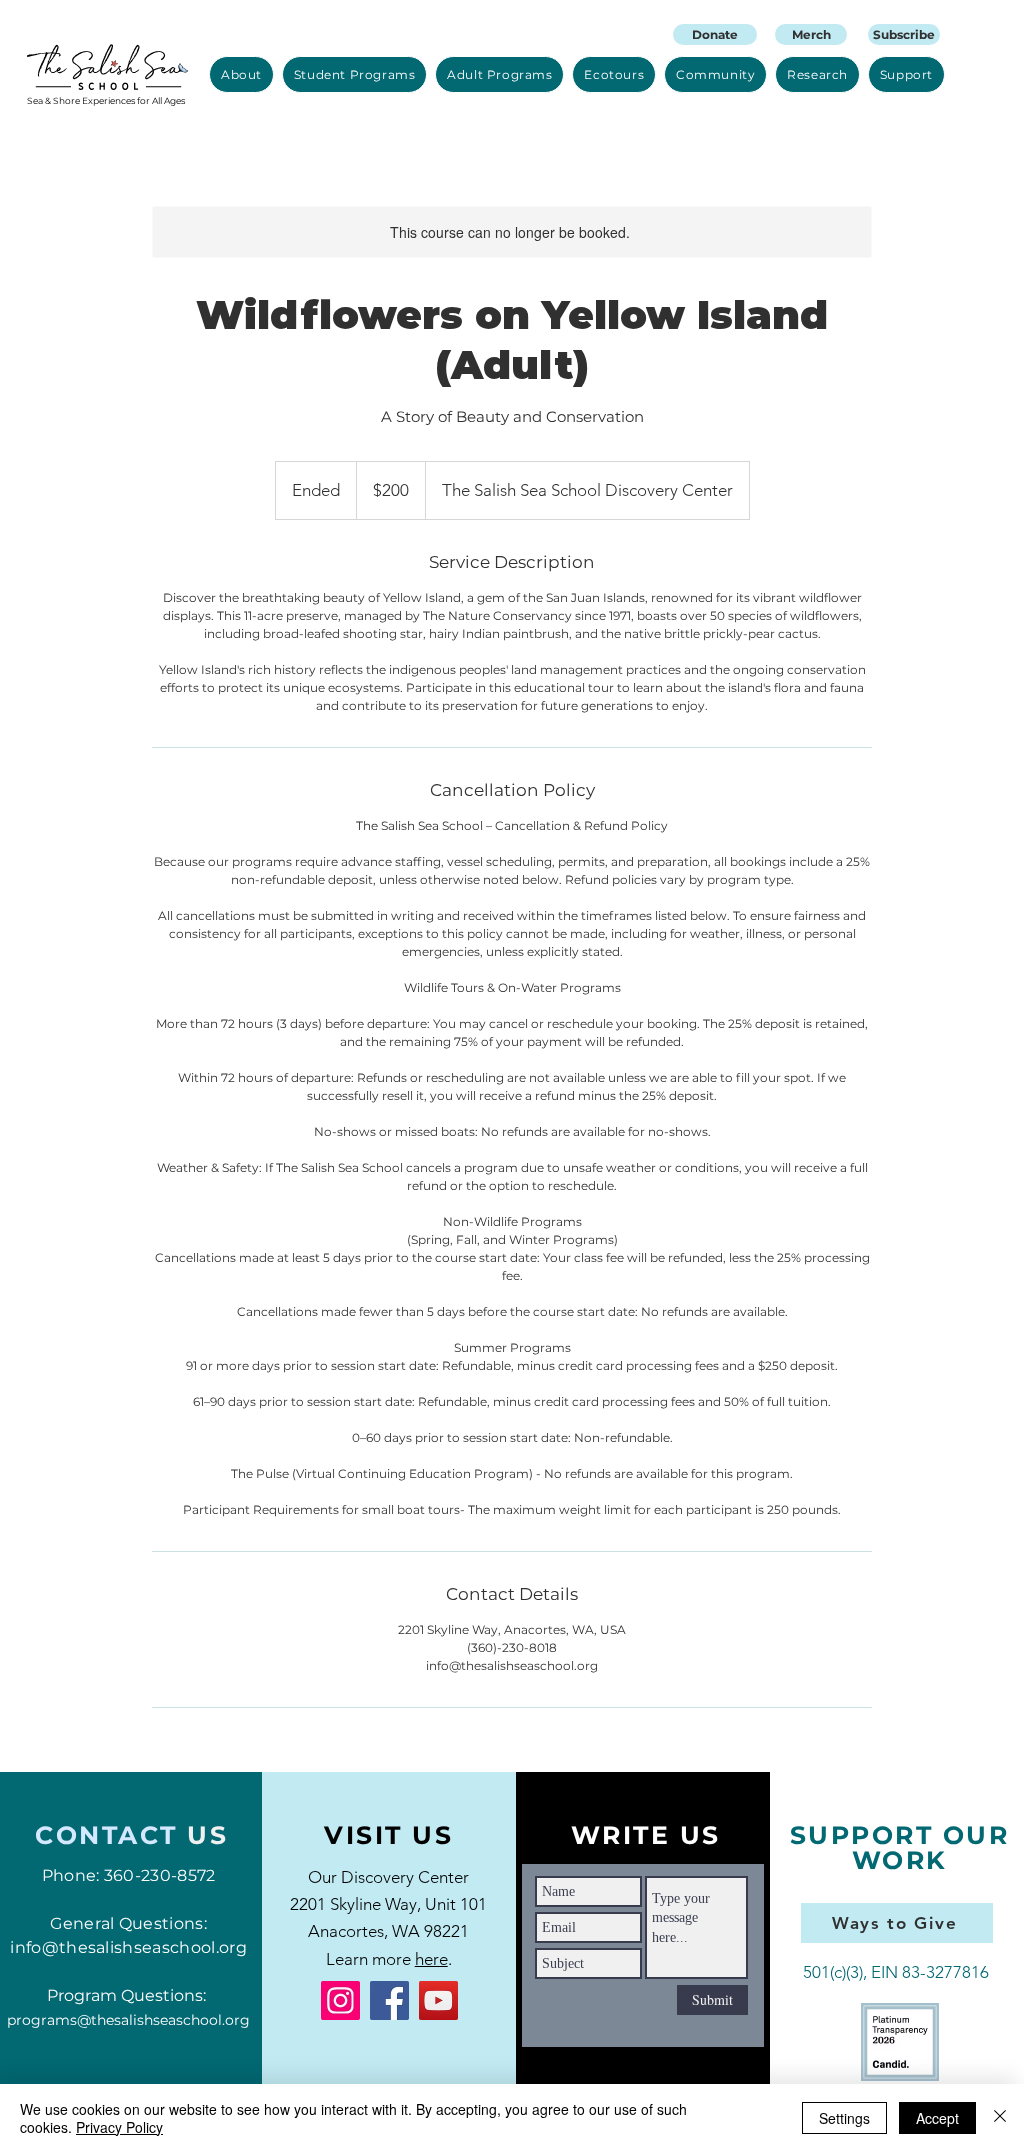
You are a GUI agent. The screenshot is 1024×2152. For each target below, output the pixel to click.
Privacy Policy (119, 2127)
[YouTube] (438, 2000)
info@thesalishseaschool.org (128, 1947)
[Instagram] (340, 2000)
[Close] (1000, 2118)
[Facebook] (389, 2000)
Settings (844, 2118)
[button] (241, 74)
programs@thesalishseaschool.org (128, 2020)
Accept (937, 2118)
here (431, 1959)
